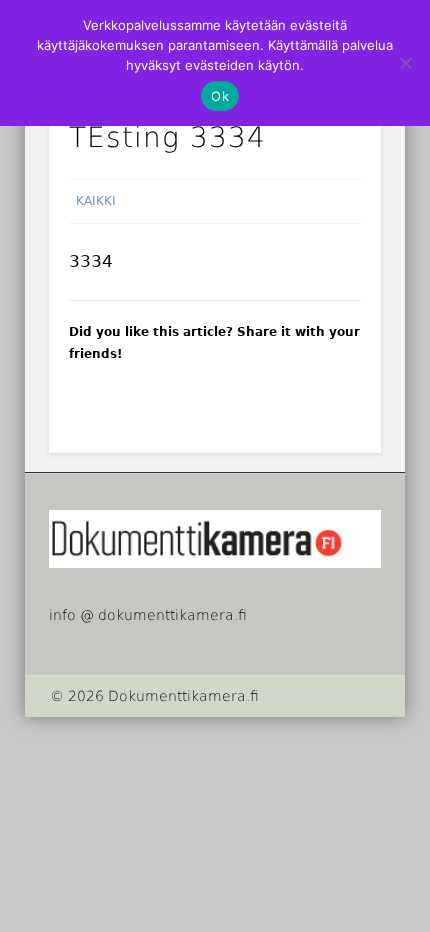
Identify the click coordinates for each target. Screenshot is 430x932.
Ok (220, 96)
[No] (405, 63)
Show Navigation (364, 179)
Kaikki (96, 201)
